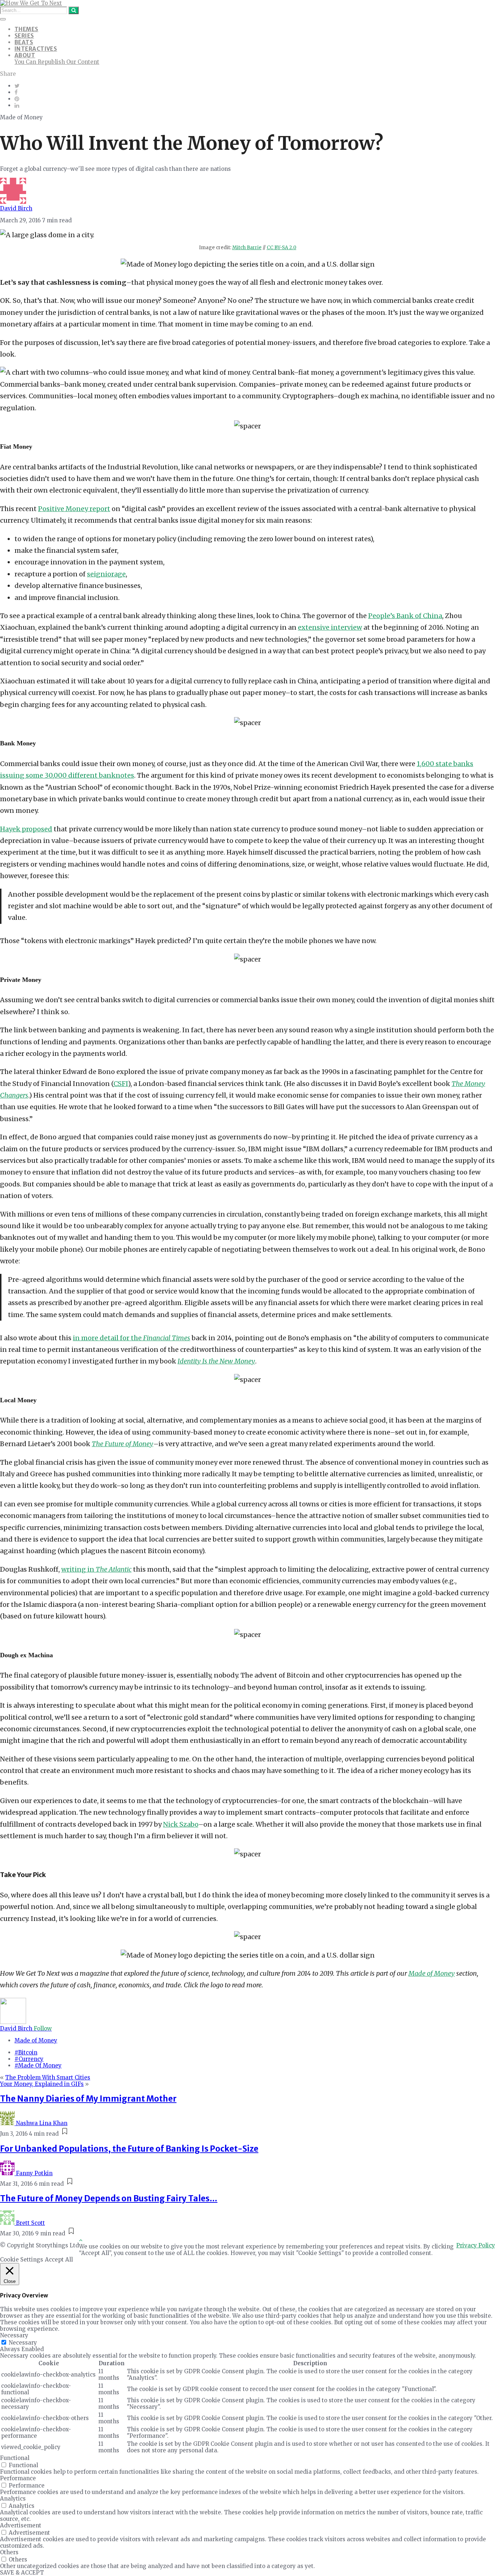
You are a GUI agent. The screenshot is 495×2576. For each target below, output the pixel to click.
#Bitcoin (26, 2052)
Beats (24, 42)
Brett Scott (30, 2223)
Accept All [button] (59, 2260)
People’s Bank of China (405, 616)
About (25, 55)
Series (24, 36)
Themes (26, 29)
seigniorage (106, 574)
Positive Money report (74, 509)
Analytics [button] (13, 2499)
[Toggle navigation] (3, 19)
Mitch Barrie (247, 248)
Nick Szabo (181, 1824)
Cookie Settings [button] (22, 2260)
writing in (96, 1569)
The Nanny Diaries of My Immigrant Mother (88, 2099)
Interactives (36, 49)
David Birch (16, 208)
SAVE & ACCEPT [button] (22, 2573)
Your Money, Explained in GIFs (42, 2084)
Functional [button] (15, 2458)
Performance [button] (18, 2478)
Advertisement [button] (21, 2525)
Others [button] (9, 2552)
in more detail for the (132, 1338)
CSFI (121, 1084)
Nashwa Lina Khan (42, 2123)
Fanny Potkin (34, 2173)
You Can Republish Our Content (57, 62)
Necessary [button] (14, 2335)
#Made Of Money (38, 2065)
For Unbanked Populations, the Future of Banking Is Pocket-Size (129, 2149)
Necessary (23, 2343)
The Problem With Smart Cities (48, 2077)
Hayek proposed (26, 829)
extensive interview (330, 627)
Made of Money (36, 2040)
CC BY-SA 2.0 (282, 248)
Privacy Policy (476, 2245)
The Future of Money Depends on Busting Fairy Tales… (109, 2198)
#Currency (29, 2059)
